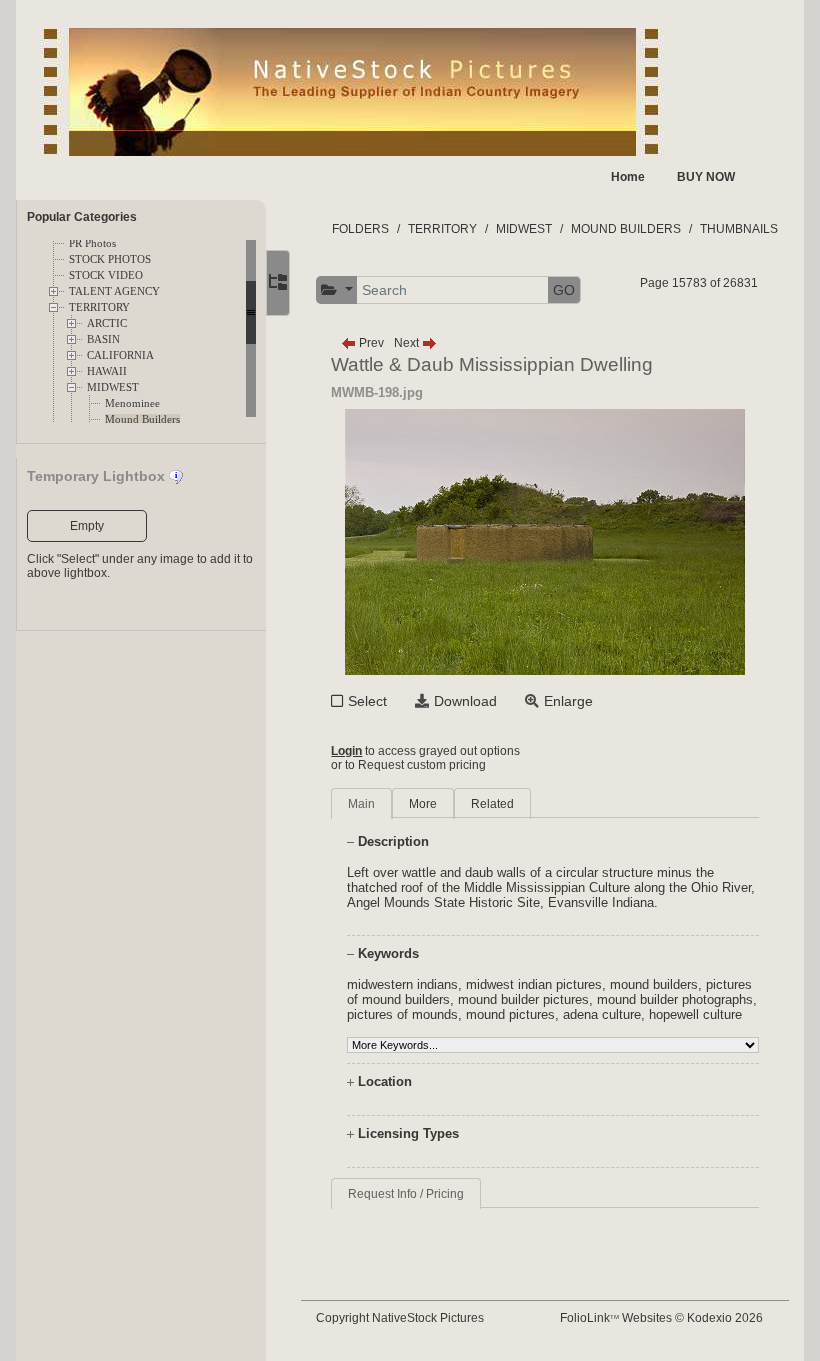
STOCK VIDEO (106, 275)
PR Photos (92, 243)
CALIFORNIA (120, 355)
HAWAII (107, 371)
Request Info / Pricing (406, 1194)
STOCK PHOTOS (110, 259)
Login (346, 751)
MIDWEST (113, 387)
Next (408, 343)
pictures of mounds (402, 1014)
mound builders (654, 984)
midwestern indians (402, 984)
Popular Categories (82, 217)
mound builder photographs (675, 999)
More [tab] (423, 804)
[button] (337, 290)
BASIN (103, 339)
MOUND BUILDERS (626, 229)
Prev (370, 343)
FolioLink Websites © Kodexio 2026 (661, 1318)
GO (564, 290)
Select (367, 701)
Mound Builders (142, 419)
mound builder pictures (523, 999)
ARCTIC (107, 323)
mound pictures (510, 1014)
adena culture (602, 1014)
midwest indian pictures (534, 984)
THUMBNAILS (739, 229)
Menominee (132, 403)
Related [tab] (492, 804)
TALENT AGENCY (114, 291)
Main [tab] (361, 804)
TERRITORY (99, 307)
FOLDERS (360, 229)
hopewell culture (695, 1014)
